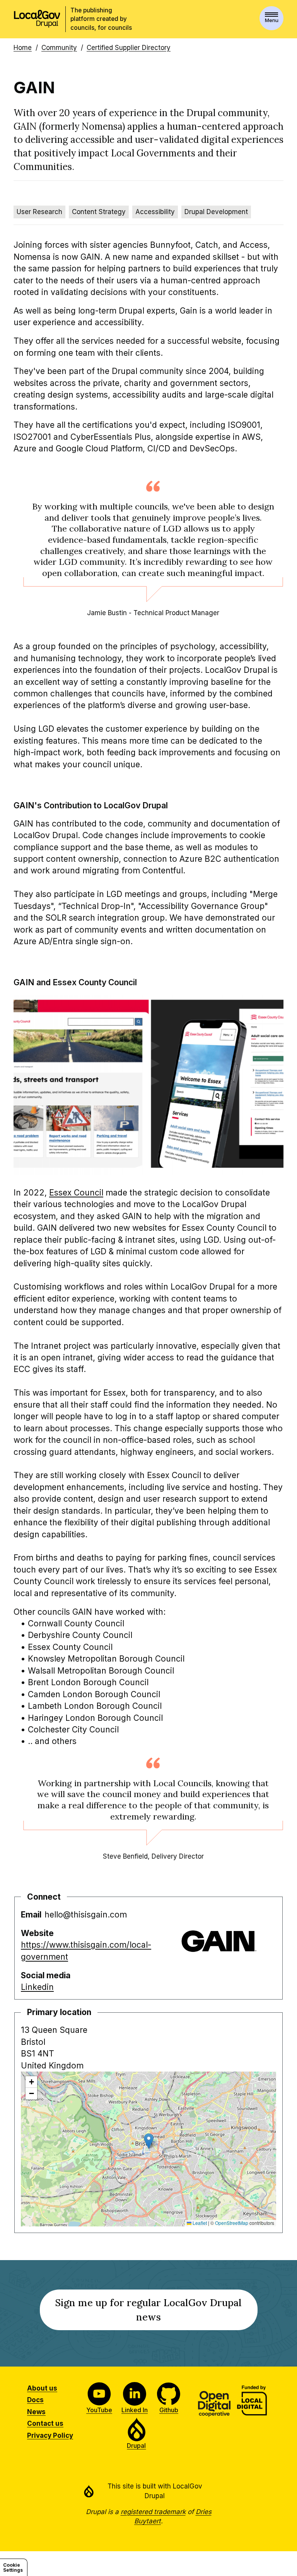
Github (169, 2410)
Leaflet (199, 2223)
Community (59, 48)
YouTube (99, 2410)
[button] (149, 2141)
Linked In (135, 2410)
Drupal (136, 2446)
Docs (35, 2400)
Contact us (45, 2423)
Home (23, 48)
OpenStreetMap (232, 2223)
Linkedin (37, 1987)
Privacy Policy (50, 2435)
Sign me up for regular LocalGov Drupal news (148, 2313)
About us (42, 2388)
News (36, 2412)
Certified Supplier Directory (129, 48)
